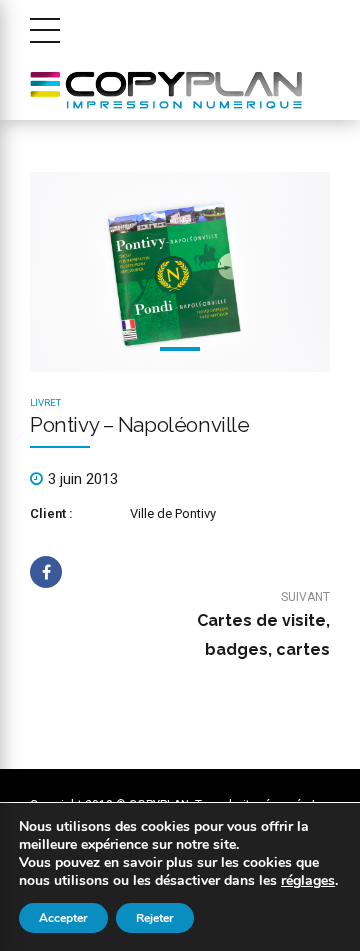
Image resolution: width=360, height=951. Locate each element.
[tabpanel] (180, 272)
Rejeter (155, 918)
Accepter (63, 918)
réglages (308, 881)
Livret (45, 402)
